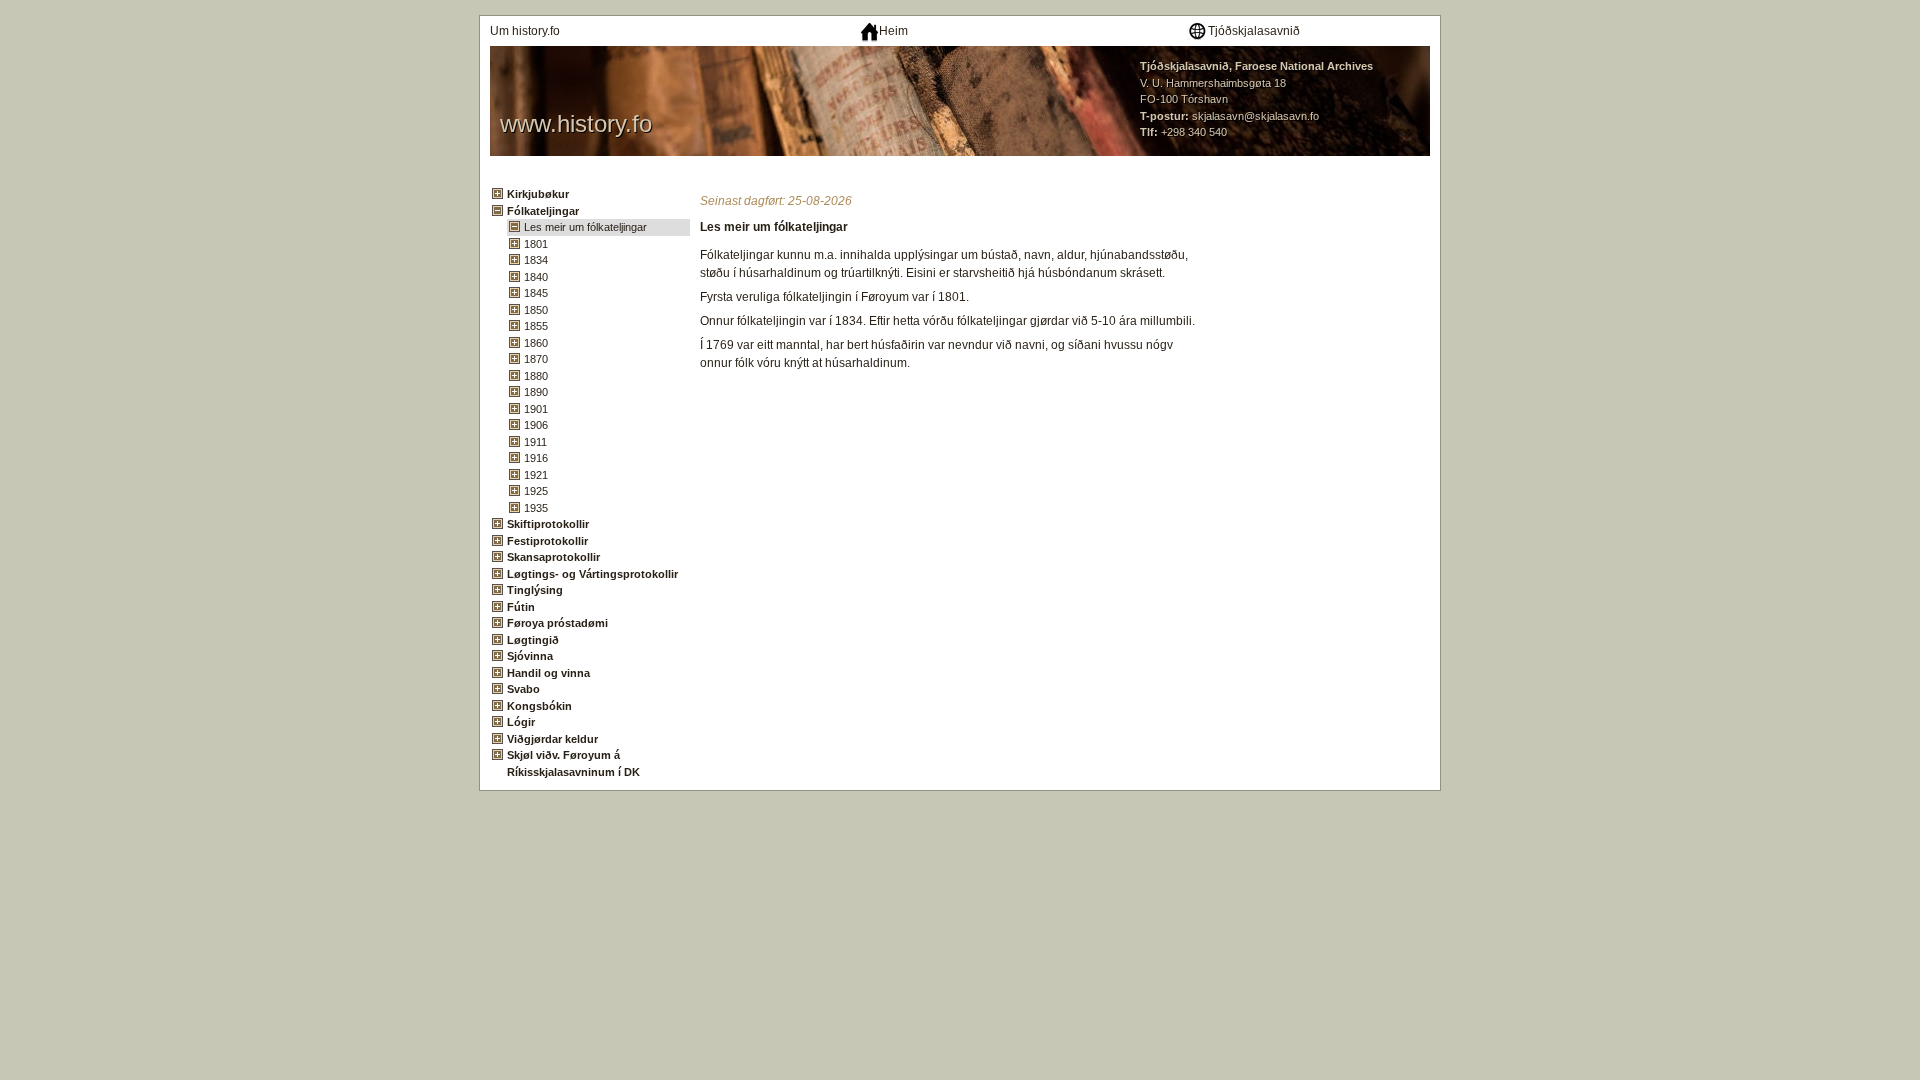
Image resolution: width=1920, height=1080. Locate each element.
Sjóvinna (530, 656)
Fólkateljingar (543, 211)
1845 (536, 293)
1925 (536, 491)
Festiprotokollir (547, 541)
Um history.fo (525, 31)
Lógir (521, 722)
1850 (536, 310)
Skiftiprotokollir (548, 524)
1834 (536, 260)
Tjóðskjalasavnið (1254, 31)
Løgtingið (533, 640)
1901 (536, 409)
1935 (536, 508)
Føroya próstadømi (557, 623)
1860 (536, 343)
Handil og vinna (548, 673)
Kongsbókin (539, 706)
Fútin (521, 607)
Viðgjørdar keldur (552, 739)
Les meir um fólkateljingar (585, 227)
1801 (536, 244)
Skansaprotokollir (553, 557)
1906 (536, 425)
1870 (536, 359)
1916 (536, 458)
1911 (535, 442)
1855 (536, 326)
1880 (536, 376)
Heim (893, 31)
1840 (536, 277)
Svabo (523, 689)
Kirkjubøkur (538, 194)
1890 (536, 392)
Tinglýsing (535, 590)
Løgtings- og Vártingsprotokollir (592, 574)
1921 (536, 475)
